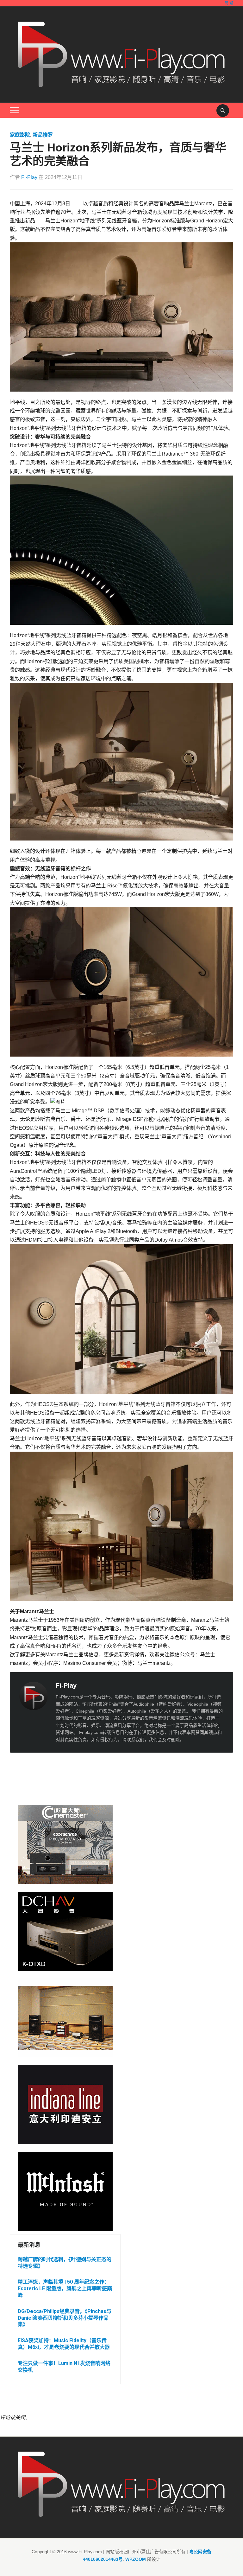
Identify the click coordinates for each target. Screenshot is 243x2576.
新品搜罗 (43, 135)
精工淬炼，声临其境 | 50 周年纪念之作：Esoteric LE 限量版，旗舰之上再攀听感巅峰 (65, 2288)
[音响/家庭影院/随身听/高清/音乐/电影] (122, 54)
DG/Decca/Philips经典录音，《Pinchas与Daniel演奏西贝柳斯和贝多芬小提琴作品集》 (65, 2318)
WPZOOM (136, 2559)
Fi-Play (29, 177)
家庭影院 (20, 135)
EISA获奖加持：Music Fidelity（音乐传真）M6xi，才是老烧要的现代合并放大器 (64, 2344)
